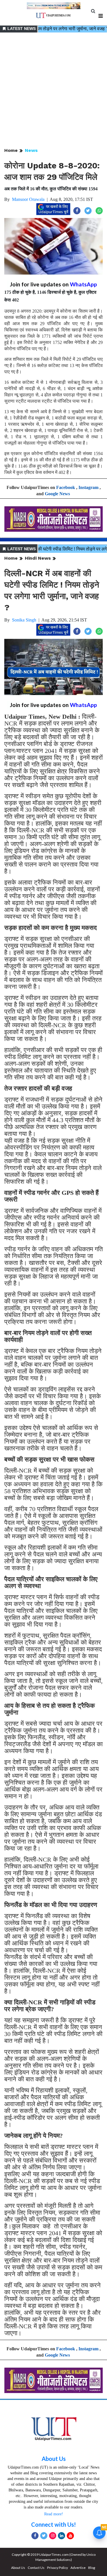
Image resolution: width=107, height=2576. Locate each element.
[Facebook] (35, 2536)
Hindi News (38, 558)
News (31, 150)
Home (11, 150)
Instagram (88, 487)
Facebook (66, 487)
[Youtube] (70, 2536)
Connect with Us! (53, 2524)
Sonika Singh (24, 620)
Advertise (78, 2568)
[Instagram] (53, 2536)
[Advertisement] (53, 90)
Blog (92, 2568)
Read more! (54, 2514)
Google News (57, 494)
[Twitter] (44, 2536)
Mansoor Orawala (28, 199)
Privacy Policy (57, 2568)
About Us (54, 2459)
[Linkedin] (61, 2536)
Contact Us (36, 2568)
